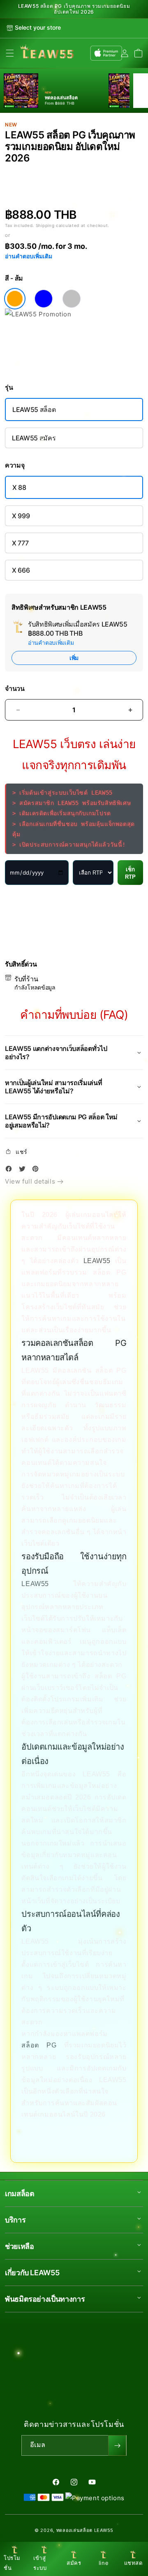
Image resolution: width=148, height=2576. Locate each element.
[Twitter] (24, 1170)
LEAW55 (97, 1261)
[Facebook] (11, 1170)
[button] (10, 53)
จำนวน (15, 689)
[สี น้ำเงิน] (44, 299)
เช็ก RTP (130, 873)
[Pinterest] (37, 1170)
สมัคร (74, 2563)
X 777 (20, 543)
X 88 (19, 487)
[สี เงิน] (72, 299)
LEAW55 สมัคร (34, 438)
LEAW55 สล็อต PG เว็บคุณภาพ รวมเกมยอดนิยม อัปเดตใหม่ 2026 (74, 9)
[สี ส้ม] (15, 299)
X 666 (21, 570)
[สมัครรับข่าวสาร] (117, 2445)
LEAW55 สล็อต (34, 409)
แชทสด (133, 2563)
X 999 (21, 516)
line (104, 2563)
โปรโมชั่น (12, 2563)
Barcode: (57, 172)
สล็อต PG (39, 2045)
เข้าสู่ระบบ (40, 2563)
